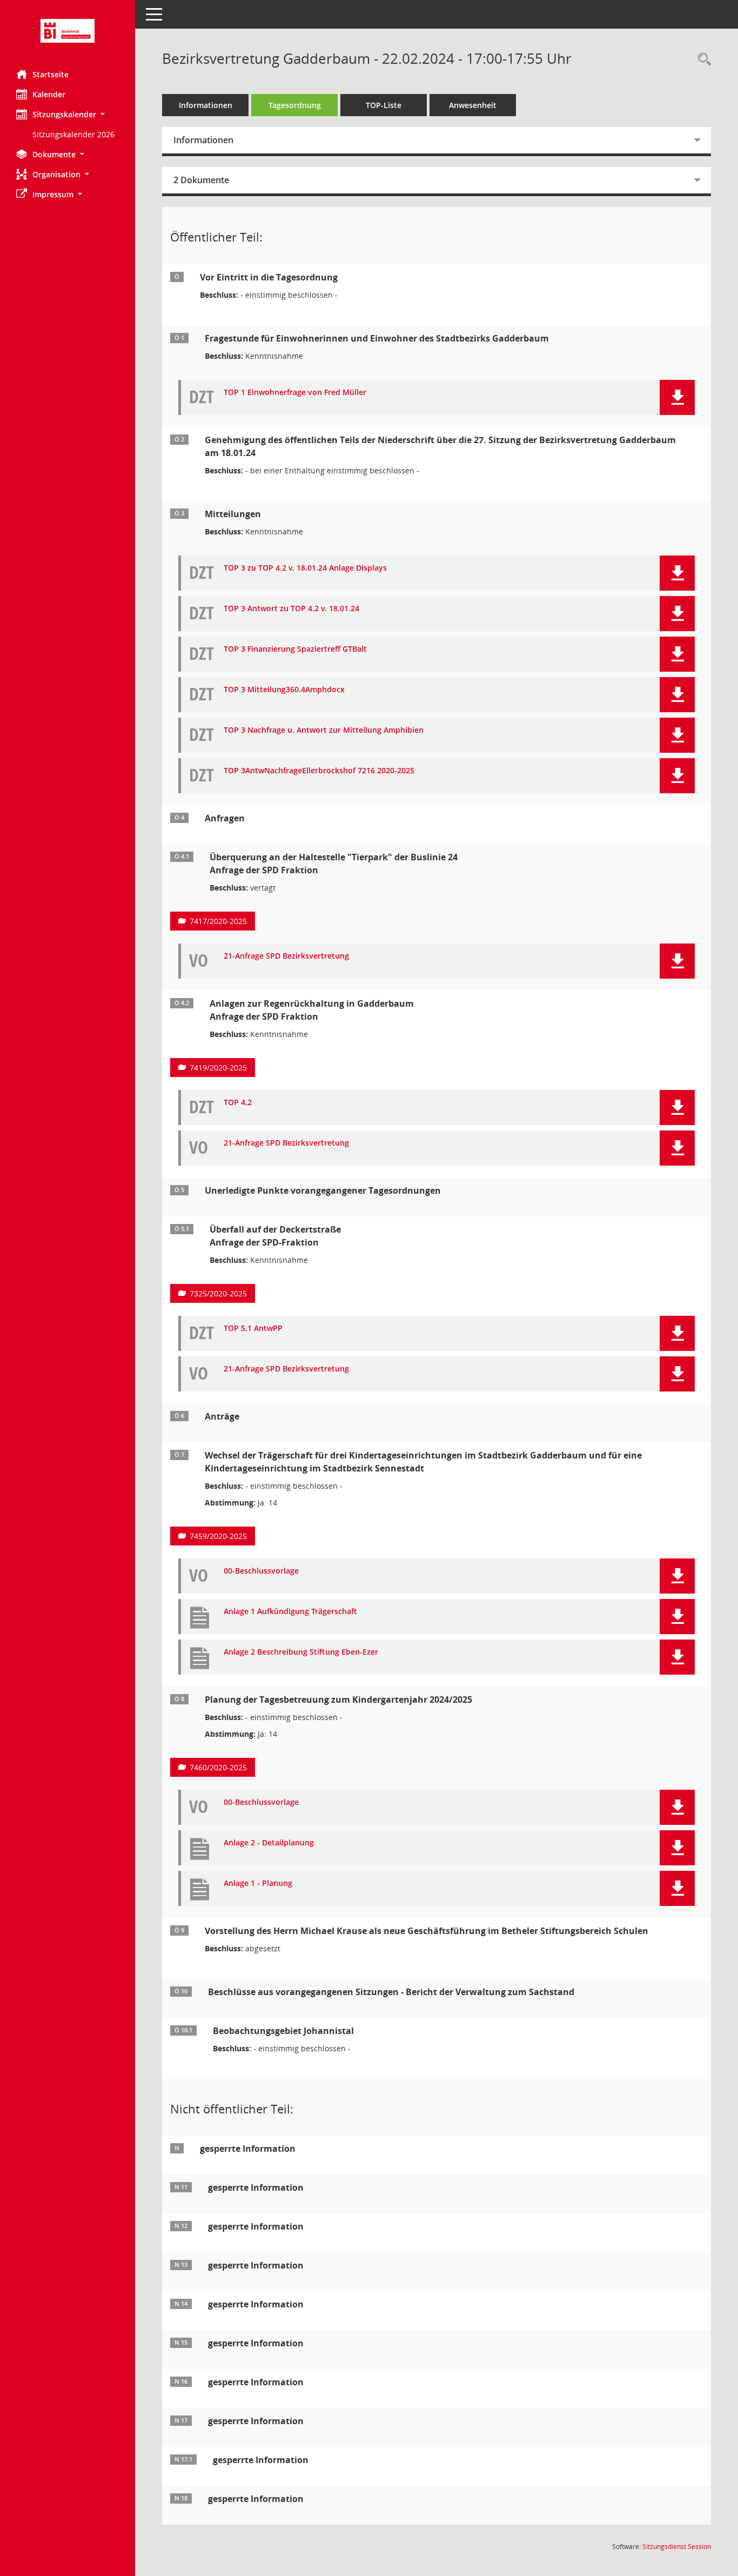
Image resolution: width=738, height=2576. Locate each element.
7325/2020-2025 (218, 1293)
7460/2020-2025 (218, 1767)
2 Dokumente (201, 180)
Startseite (51, 74)
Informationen (206, 105)
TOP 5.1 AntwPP (253, 1329)
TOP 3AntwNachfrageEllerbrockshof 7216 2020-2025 (319, 771)
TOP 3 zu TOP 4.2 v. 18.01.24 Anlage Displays (305, 568)
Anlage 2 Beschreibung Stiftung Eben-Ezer (301, 1652)
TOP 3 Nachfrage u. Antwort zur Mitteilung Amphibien (324, 730)
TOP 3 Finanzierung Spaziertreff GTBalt (295, 649)
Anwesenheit (473, 105)
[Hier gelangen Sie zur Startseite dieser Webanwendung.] (68, 31)
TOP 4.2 (238, 1103)
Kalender (49, 94)
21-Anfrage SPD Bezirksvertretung (286, 956)
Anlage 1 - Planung (258, 1884)
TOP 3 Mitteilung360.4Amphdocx (284, 690)
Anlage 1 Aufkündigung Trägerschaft (290, 1612)
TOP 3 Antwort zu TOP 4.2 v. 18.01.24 (291, 609)
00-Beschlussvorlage (261, 1571)
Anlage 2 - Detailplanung (269, 1843)
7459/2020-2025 (218, 1536)
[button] (68, 114)
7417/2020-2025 (218, 921)
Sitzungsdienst (677, 2547)
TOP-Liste (384, 105)
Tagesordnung (295, 105)
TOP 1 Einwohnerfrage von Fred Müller (295, 393)
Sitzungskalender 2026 (73, 134)
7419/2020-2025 (218, 1068)
